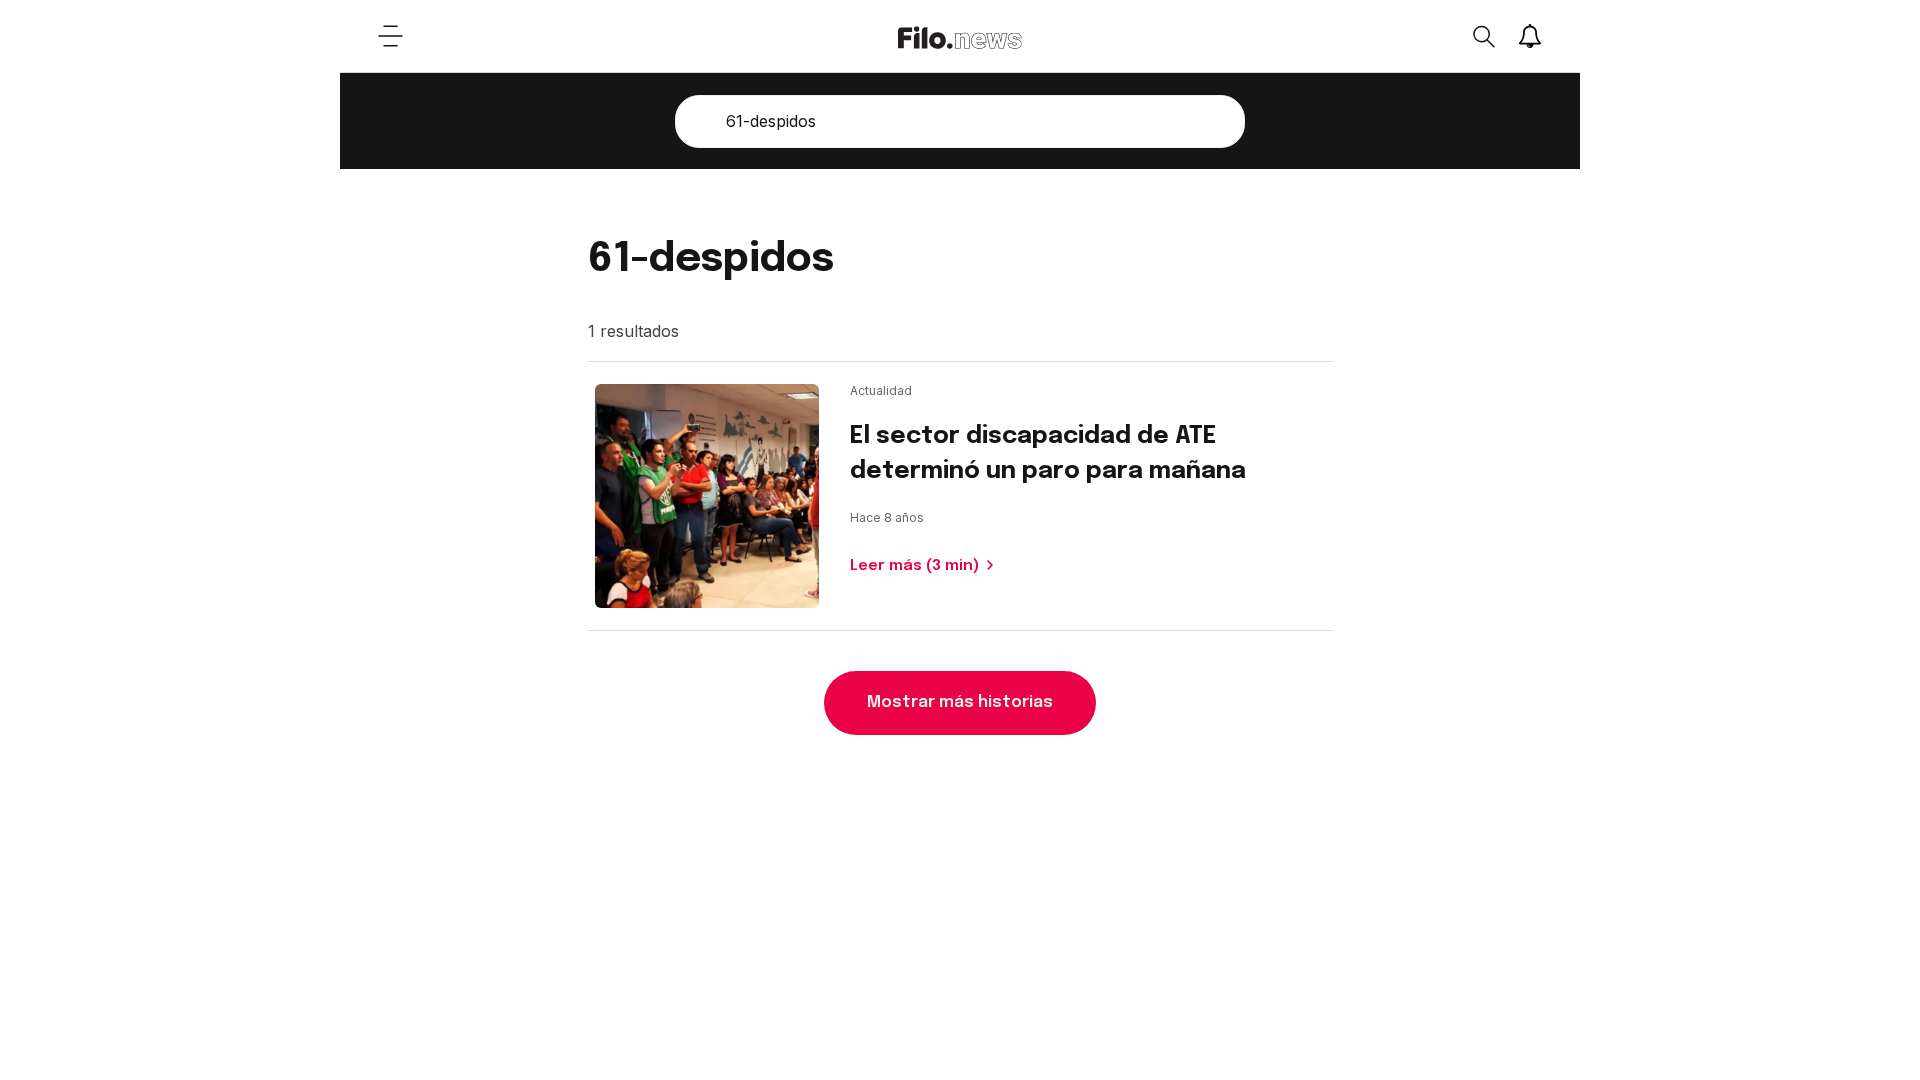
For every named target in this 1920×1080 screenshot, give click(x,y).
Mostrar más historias (960, 702)
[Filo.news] (960, 36)
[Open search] (1483, 36)
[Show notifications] (1530, 36)
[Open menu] (390, 36)
